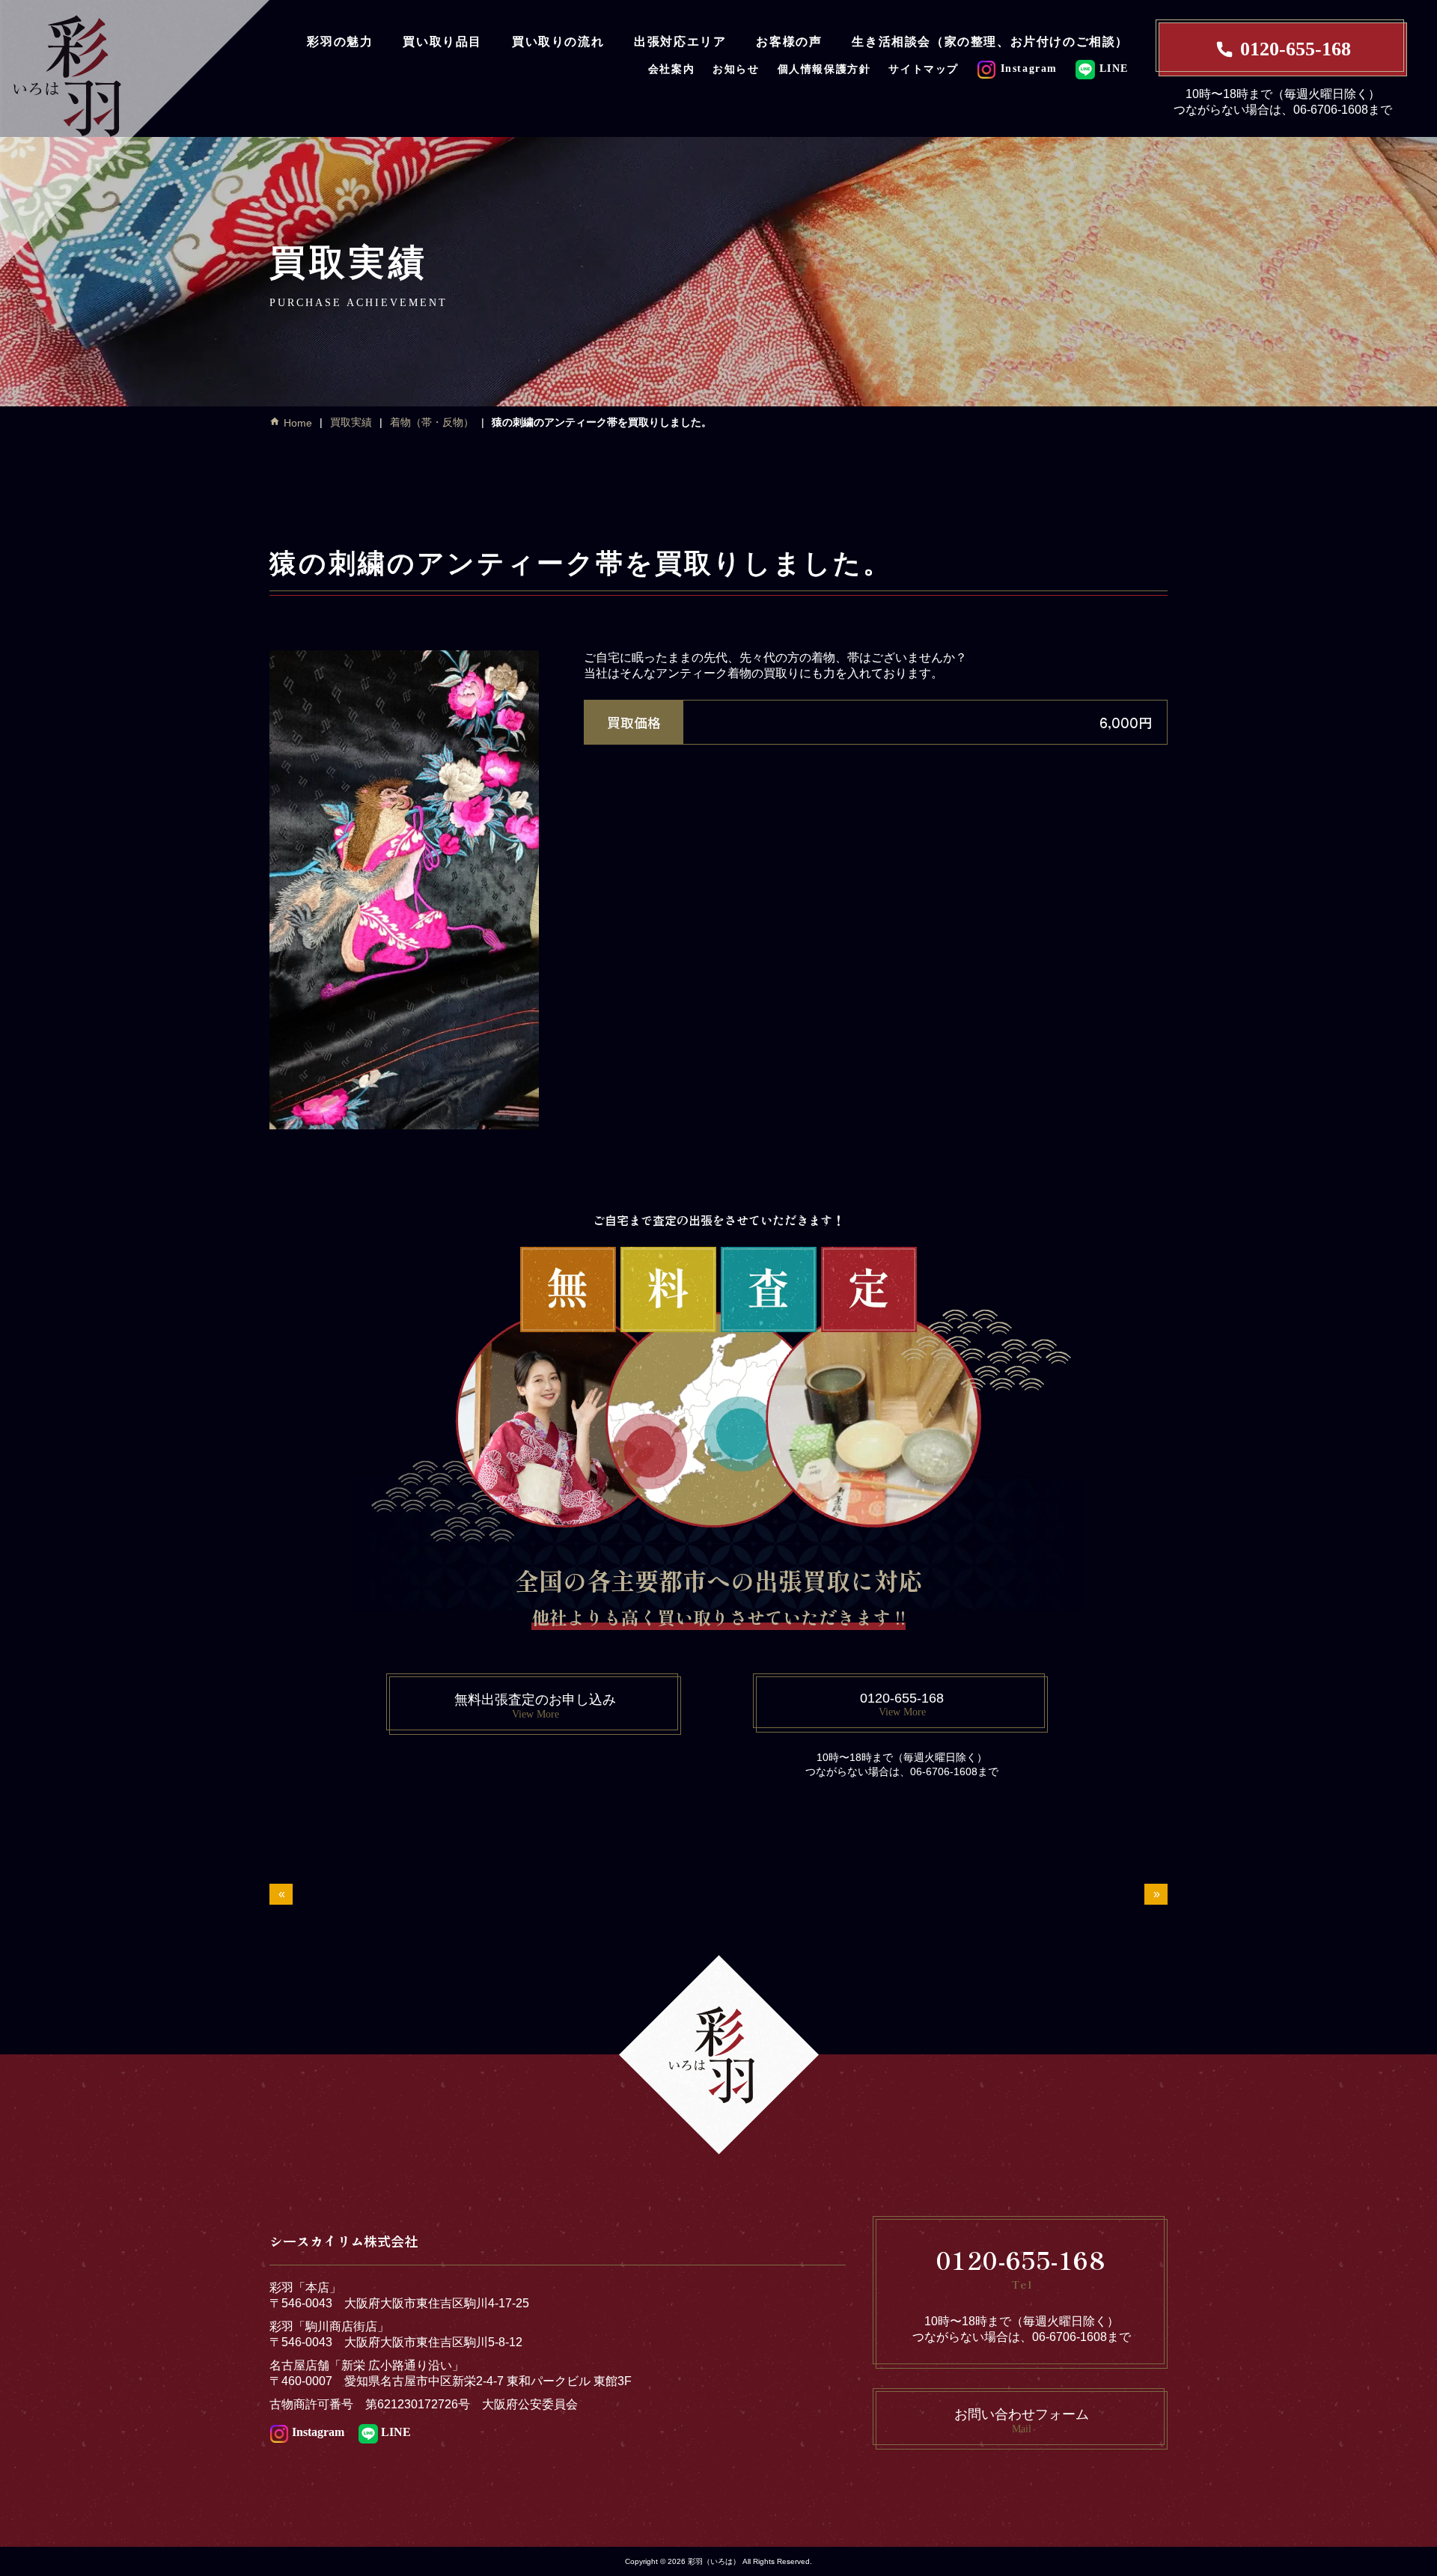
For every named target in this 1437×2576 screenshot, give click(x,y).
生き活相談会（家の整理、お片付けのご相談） (990, 42)
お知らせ (736, 69)
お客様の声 (789, 42)
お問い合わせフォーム (1022, 2421)
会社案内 (671, 69)
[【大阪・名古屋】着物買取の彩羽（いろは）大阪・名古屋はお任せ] (135, 132)
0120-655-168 (1296, 49)
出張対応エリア (680, 42)
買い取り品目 (442, 42)
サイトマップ (924, 69)
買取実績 (351, 422)
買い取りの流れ (558, 42)
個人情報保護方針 (824, 69)
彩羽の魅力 (340, 42)
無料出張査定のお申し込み (535, 1706)
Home (298, 423)
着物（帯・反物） (432, 422)
